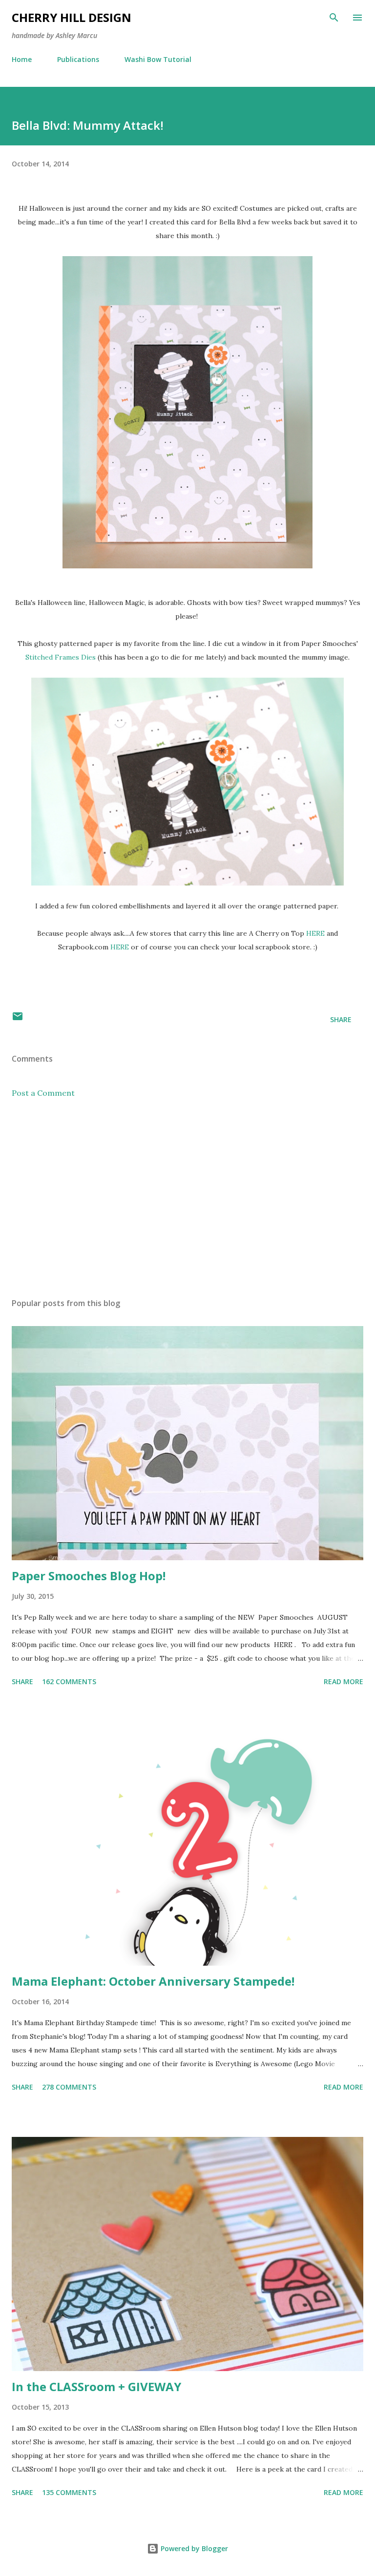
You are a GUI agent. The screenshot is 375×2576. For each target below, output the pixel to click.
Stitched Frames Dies (61, 657)
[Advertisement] (187, 1198)
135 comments (69, 2492)
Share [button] (341, 1019)
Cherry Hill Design (72, 17)
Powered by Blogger (193, 2548)
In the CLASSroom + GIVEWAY (96, 2386)
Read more (344, 1681)
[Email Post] (18, 1019)
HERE (315, 933)
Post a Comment (43, 1093)
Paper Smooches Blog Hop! (89, 1576)
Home (22, 59)
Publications (78, 59)
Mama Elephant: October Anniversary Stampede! (153, 1981)
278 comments (69, 2087)
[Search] (334, 18)
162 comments (69, 1681)
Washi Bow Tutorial (158, 59)
